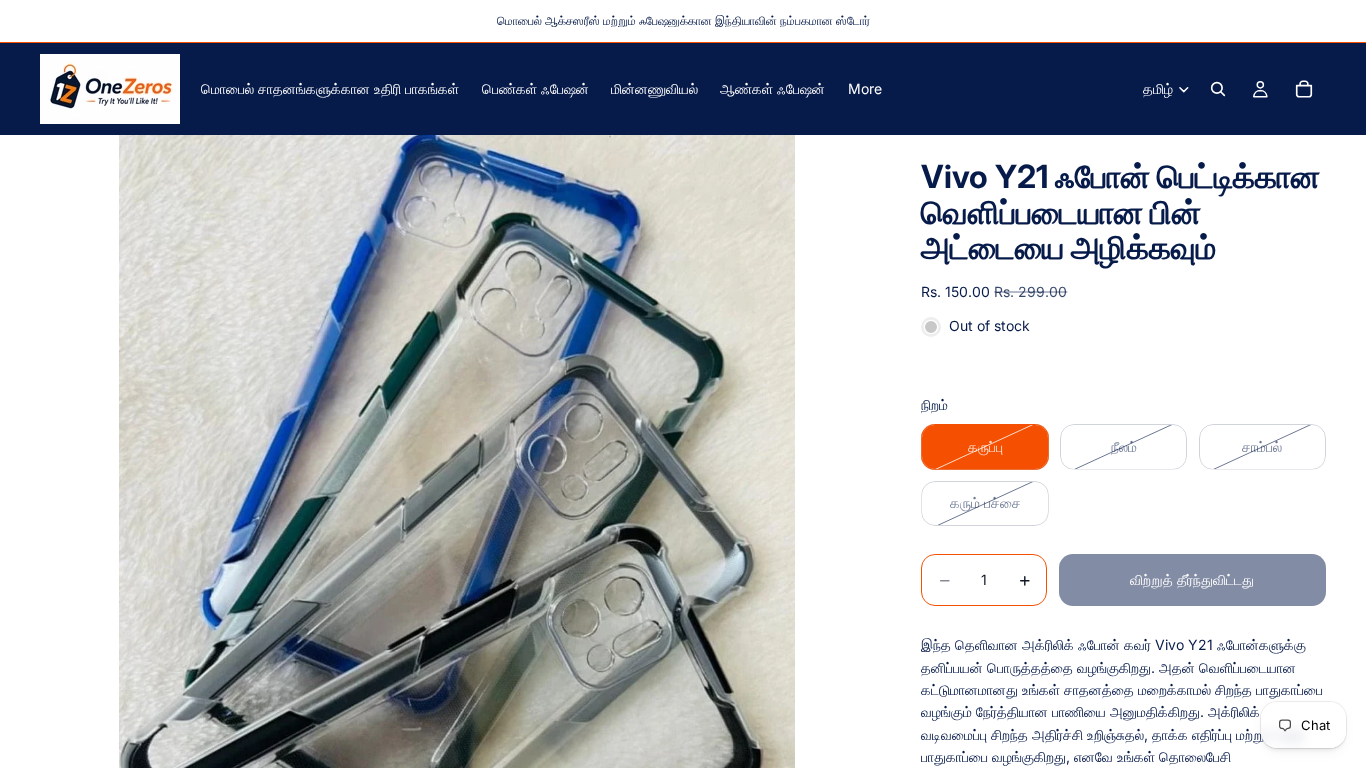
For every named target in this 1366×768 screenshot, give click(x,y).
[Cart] (1304, 89)
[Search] (1218, 89)
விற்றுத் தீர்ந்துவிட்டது (1192, 579)
